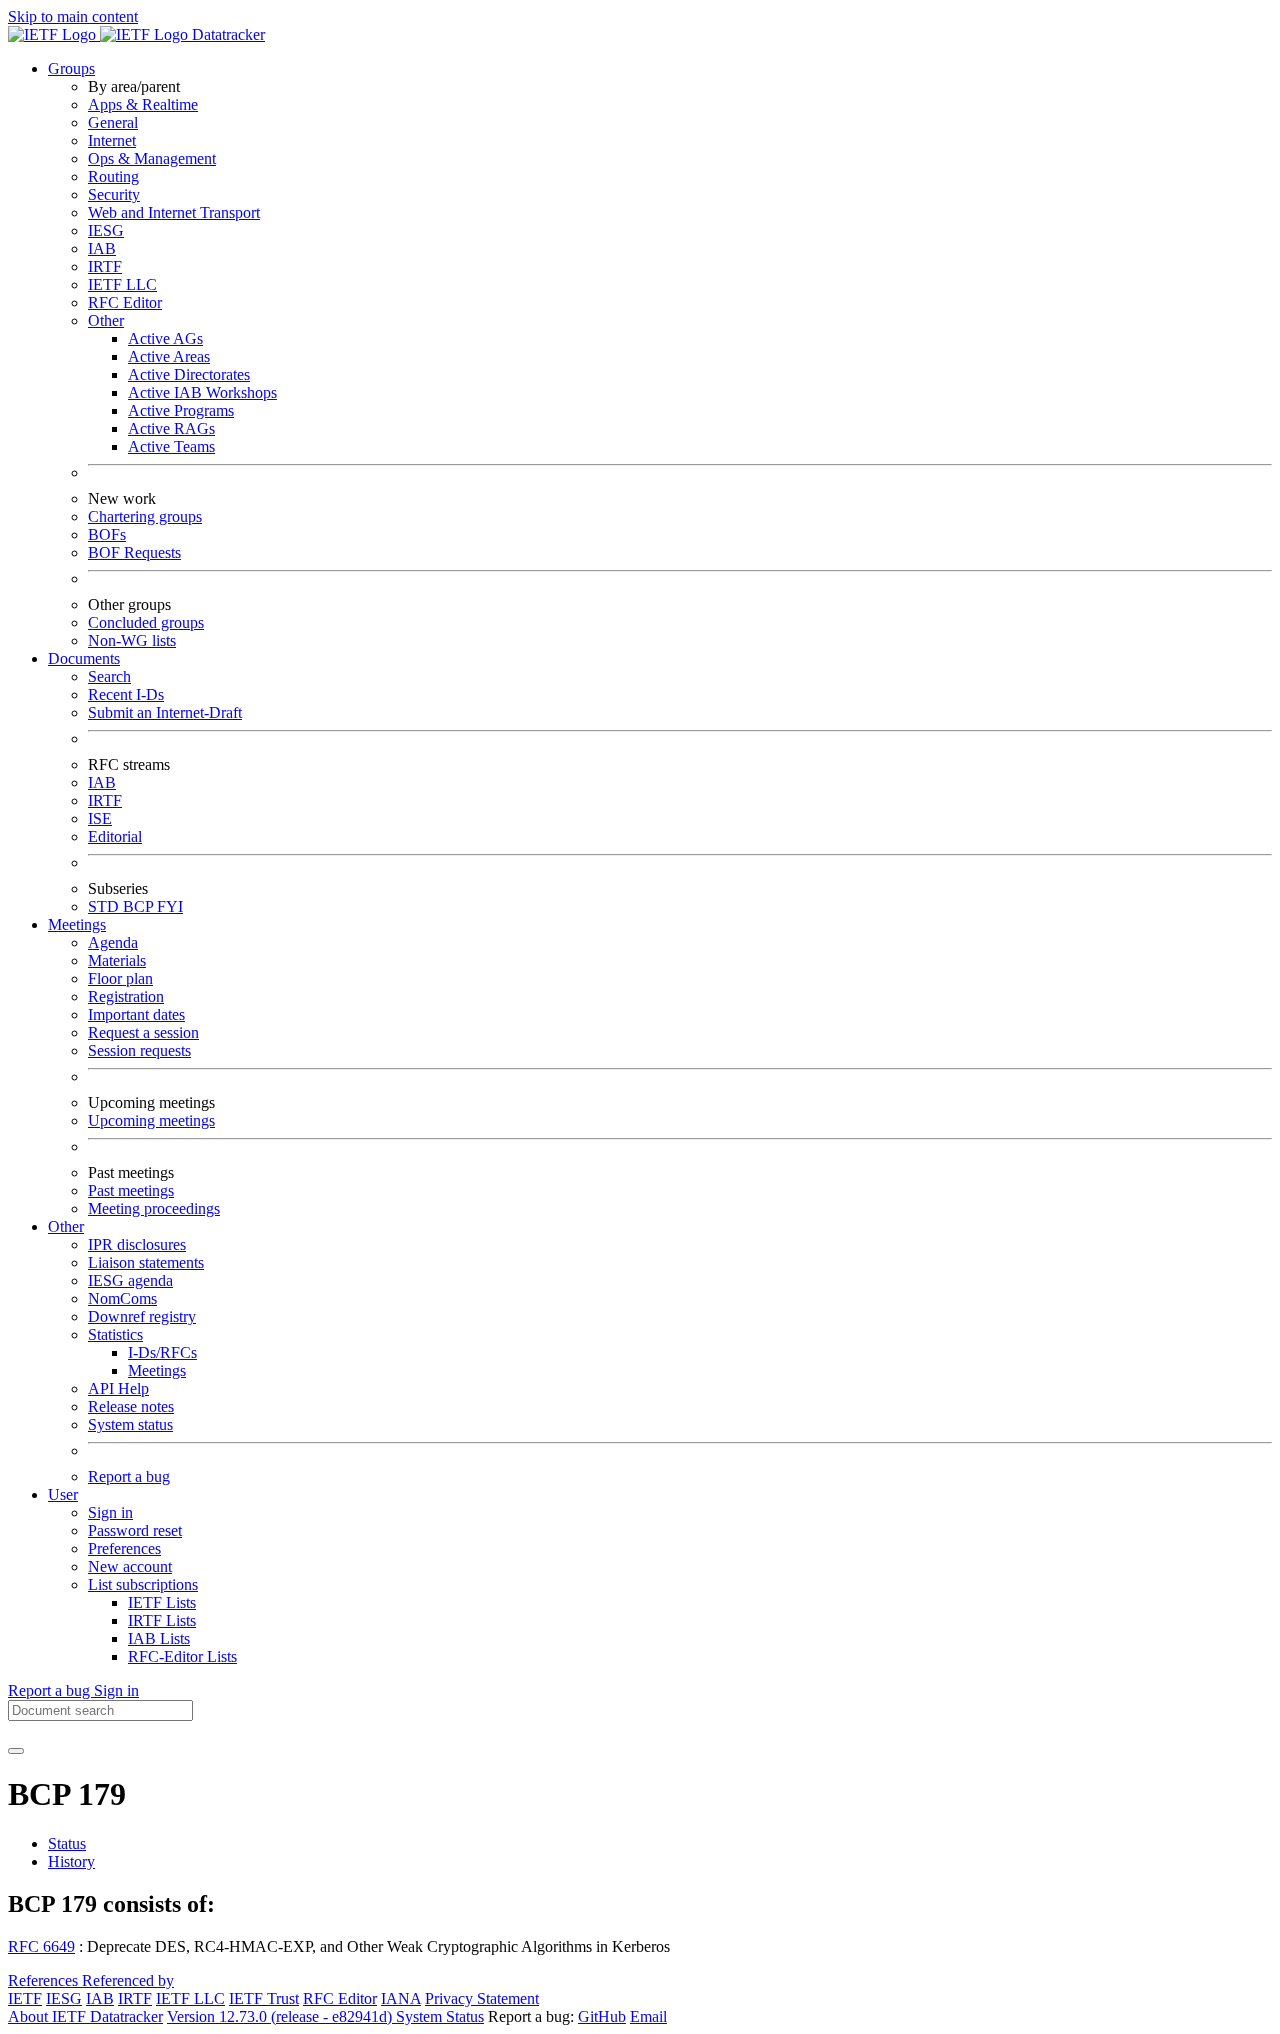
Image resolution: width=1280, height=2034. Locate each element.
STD (105, 906)
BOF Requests (134, 552)
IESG (106, 230)
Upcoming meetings (151, 1120)
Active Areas (169, 356)
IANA (401, 1998)
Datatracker (226, 34)
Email (648, 2016)
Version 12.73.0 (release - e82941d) (281, 2016)
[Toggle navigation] (16, 1751)
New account (130, 1566)
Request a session (143, 1032)
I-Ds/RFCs (162, 1352)
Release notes (131, 1406)
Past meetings (131, 1190)
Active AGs (165, 338)
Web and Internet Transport (174, 212)
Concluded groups (146, 622)
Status (67, 1843)
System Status (440, 2016)
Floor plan (120, 978)
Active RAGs (171, 428)
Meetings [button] (77, 924)
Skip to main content (73, 16)
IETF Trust (264, 1998)
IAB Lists (159, 1638)
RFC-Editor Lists (182, 1656)
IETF (25, 1998)
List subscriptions (143, 1584)
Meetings (157, 1370)
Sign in (110, 1512)
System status (130, 1424)
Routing (113, 176)
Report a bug (129, 1476)
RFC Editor (125, 302)
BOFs (107, 534)
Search (109, 676)
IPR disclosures (137, 1244)
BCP (140, 906)
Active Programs (181, 410)
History (71, 1861)
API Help (118, 1388)
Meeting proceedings (154, 1208)
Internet (112, 140)
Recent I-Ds (126, 694)
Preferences (124, 1548)
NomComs (122, 1298)
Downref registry (142, 1316)
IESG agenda (130, 1280)
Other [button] (66, 1226)
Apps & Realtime (143, 104)
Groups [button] (71, 68)
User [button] (63, 1494)
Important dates (136, 1014)
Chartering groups (145, 516)
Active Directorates (189, 374)
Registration (126, 996)
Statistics (115, 1334)
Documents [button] (84, 658)
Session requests (139, 1050)
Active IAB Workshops (202, 392)
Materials (117, 960)
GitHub (602, 2016)
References (45, 1980)
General (113, 122)
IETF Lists (162, 1602)
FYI (170, 906)
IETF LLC (122, 284)
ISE (100, 818)
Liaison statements (146, 1262)
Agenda (113, 942)
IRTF (105, 266)
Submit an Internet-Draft (165, 712)
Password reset (135, 1530)
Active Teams (171, 446)
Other (106, 320)
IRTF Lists (162, 1620)
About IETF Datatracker (85, 2016)
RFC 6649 (41, 1946)
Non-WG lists (132, 640)
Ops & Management (152, 158)
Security (114, 194)
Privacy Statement (482, 1998)
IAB (102, 248)
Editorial (115, 836)
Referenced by (128, 1980)
